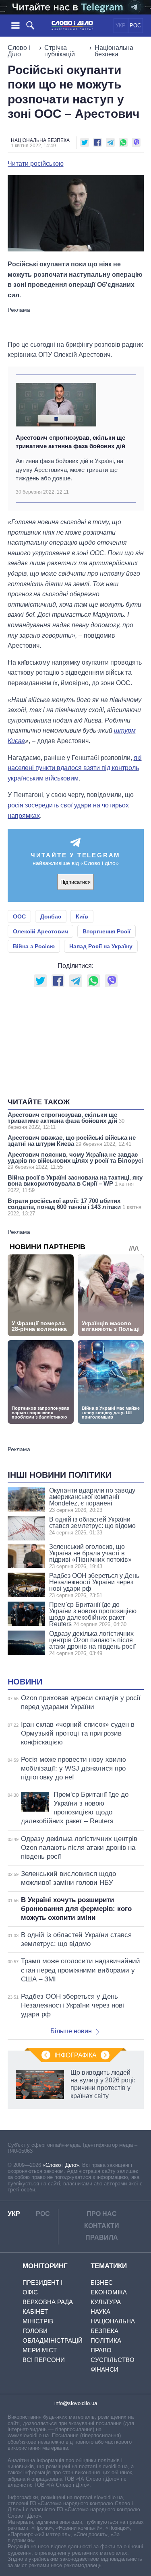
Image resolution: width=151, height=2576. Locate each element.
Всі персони (44, 2360)
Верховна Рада (48, 2302)
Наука (100, 2311)
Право (101, 2350)
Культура (106, 2302)
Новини (25, 1682)
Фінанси (104, 2369)
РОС (135, 26)
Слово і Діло (19, 51)
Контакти (102, 2226)
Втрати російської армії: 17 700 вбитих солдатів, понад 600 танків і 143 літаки (74, 1207)
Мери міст (40, 2350)
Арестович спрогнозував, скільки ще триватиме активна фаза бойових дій (70, 442)
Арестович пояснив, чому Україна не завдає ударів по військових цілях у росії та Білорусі (75, 1160)
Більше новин (71, 2031)
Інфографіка (75, 2055)
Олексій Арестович (40, 931)
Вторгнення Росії (107, 931)
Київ (82, 916)
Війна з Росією (34, 946)
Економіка (109, 2292)
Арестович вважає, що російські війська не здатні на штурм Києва (72, 1141)
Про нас (102, 2214)
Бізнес (102, 2283)
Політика (106, 2340)
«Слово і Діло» (61, 2165)
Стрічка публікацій (60, 51)
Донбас (51, 916)
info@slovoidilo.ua (76, 2403)
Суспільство (113, 2360)
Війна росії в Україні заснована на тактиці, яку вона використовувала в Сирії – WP (75, 1184)
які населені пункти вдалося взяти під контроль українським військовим (75, 768)
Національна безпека (114, 51)
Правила (102, 2237)
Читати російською (36, 164)
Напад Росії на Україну (101, 946)
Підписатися (75, 882)
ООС (19, 916)
